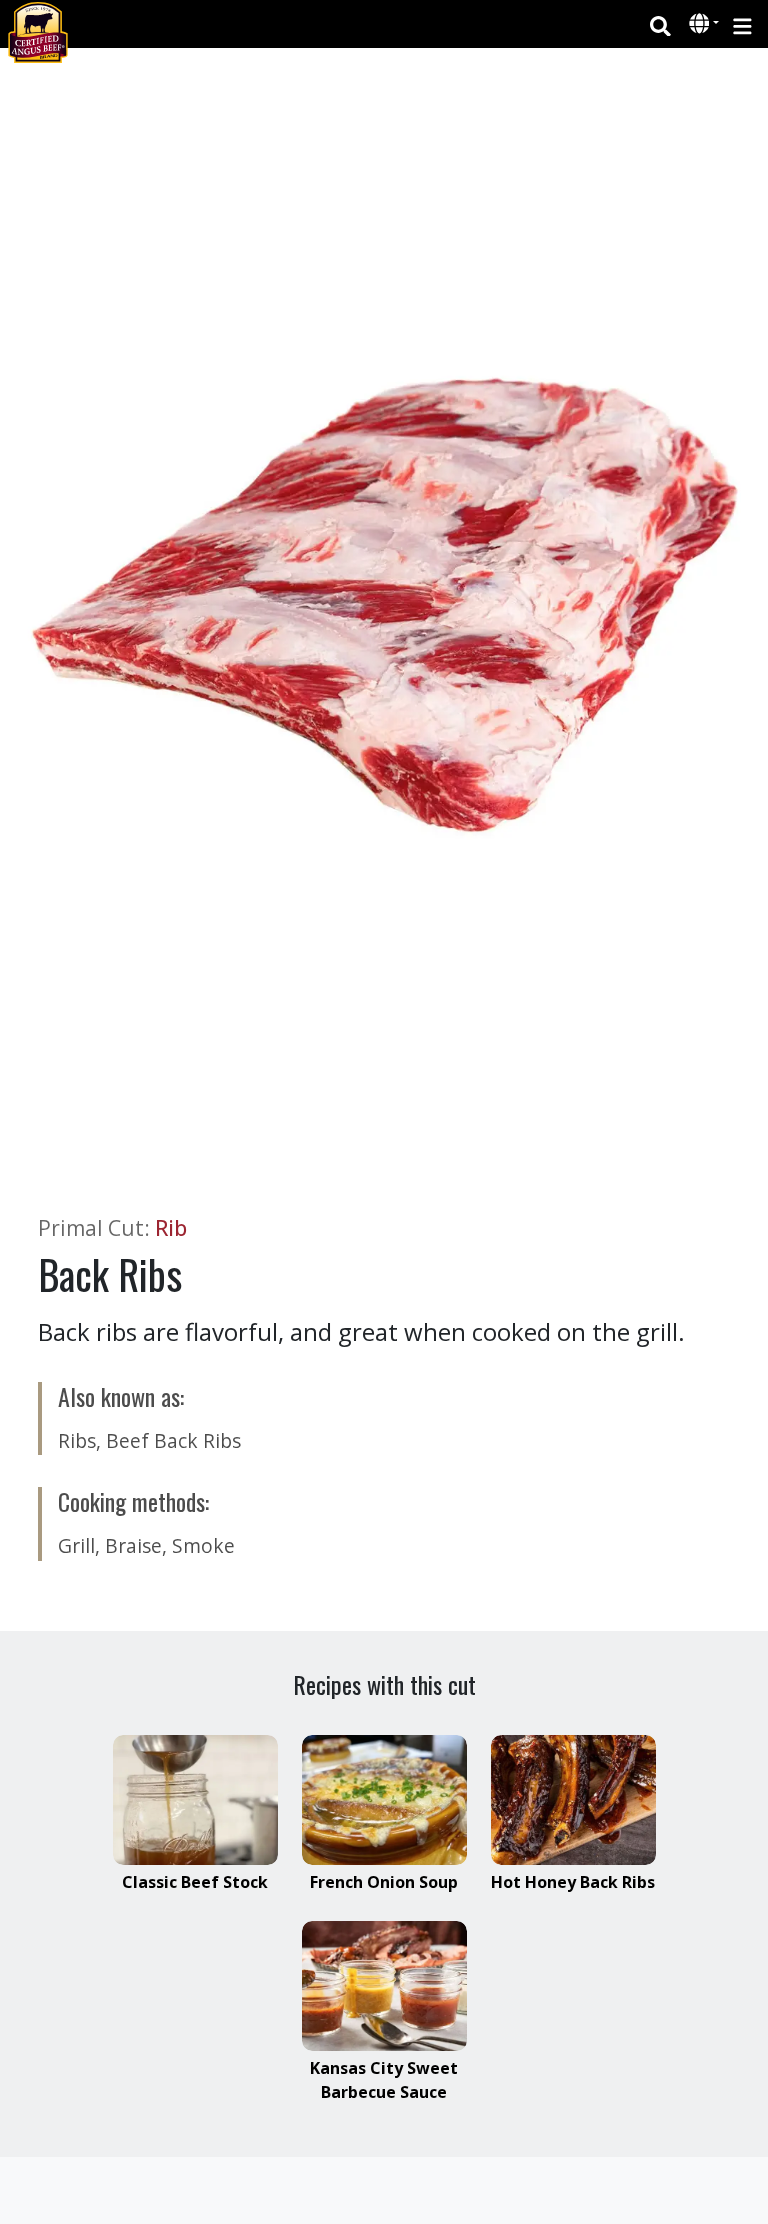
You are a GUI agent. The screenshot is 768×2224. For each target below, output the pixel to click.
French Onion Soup (384, 1882)
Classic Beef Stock (195, 1882)
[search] (660, 24)
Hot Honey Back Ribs (573, 1882)
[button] (701, 25)
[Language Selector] (704, 23)
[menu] (742, 24)
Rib (171, 1228)
